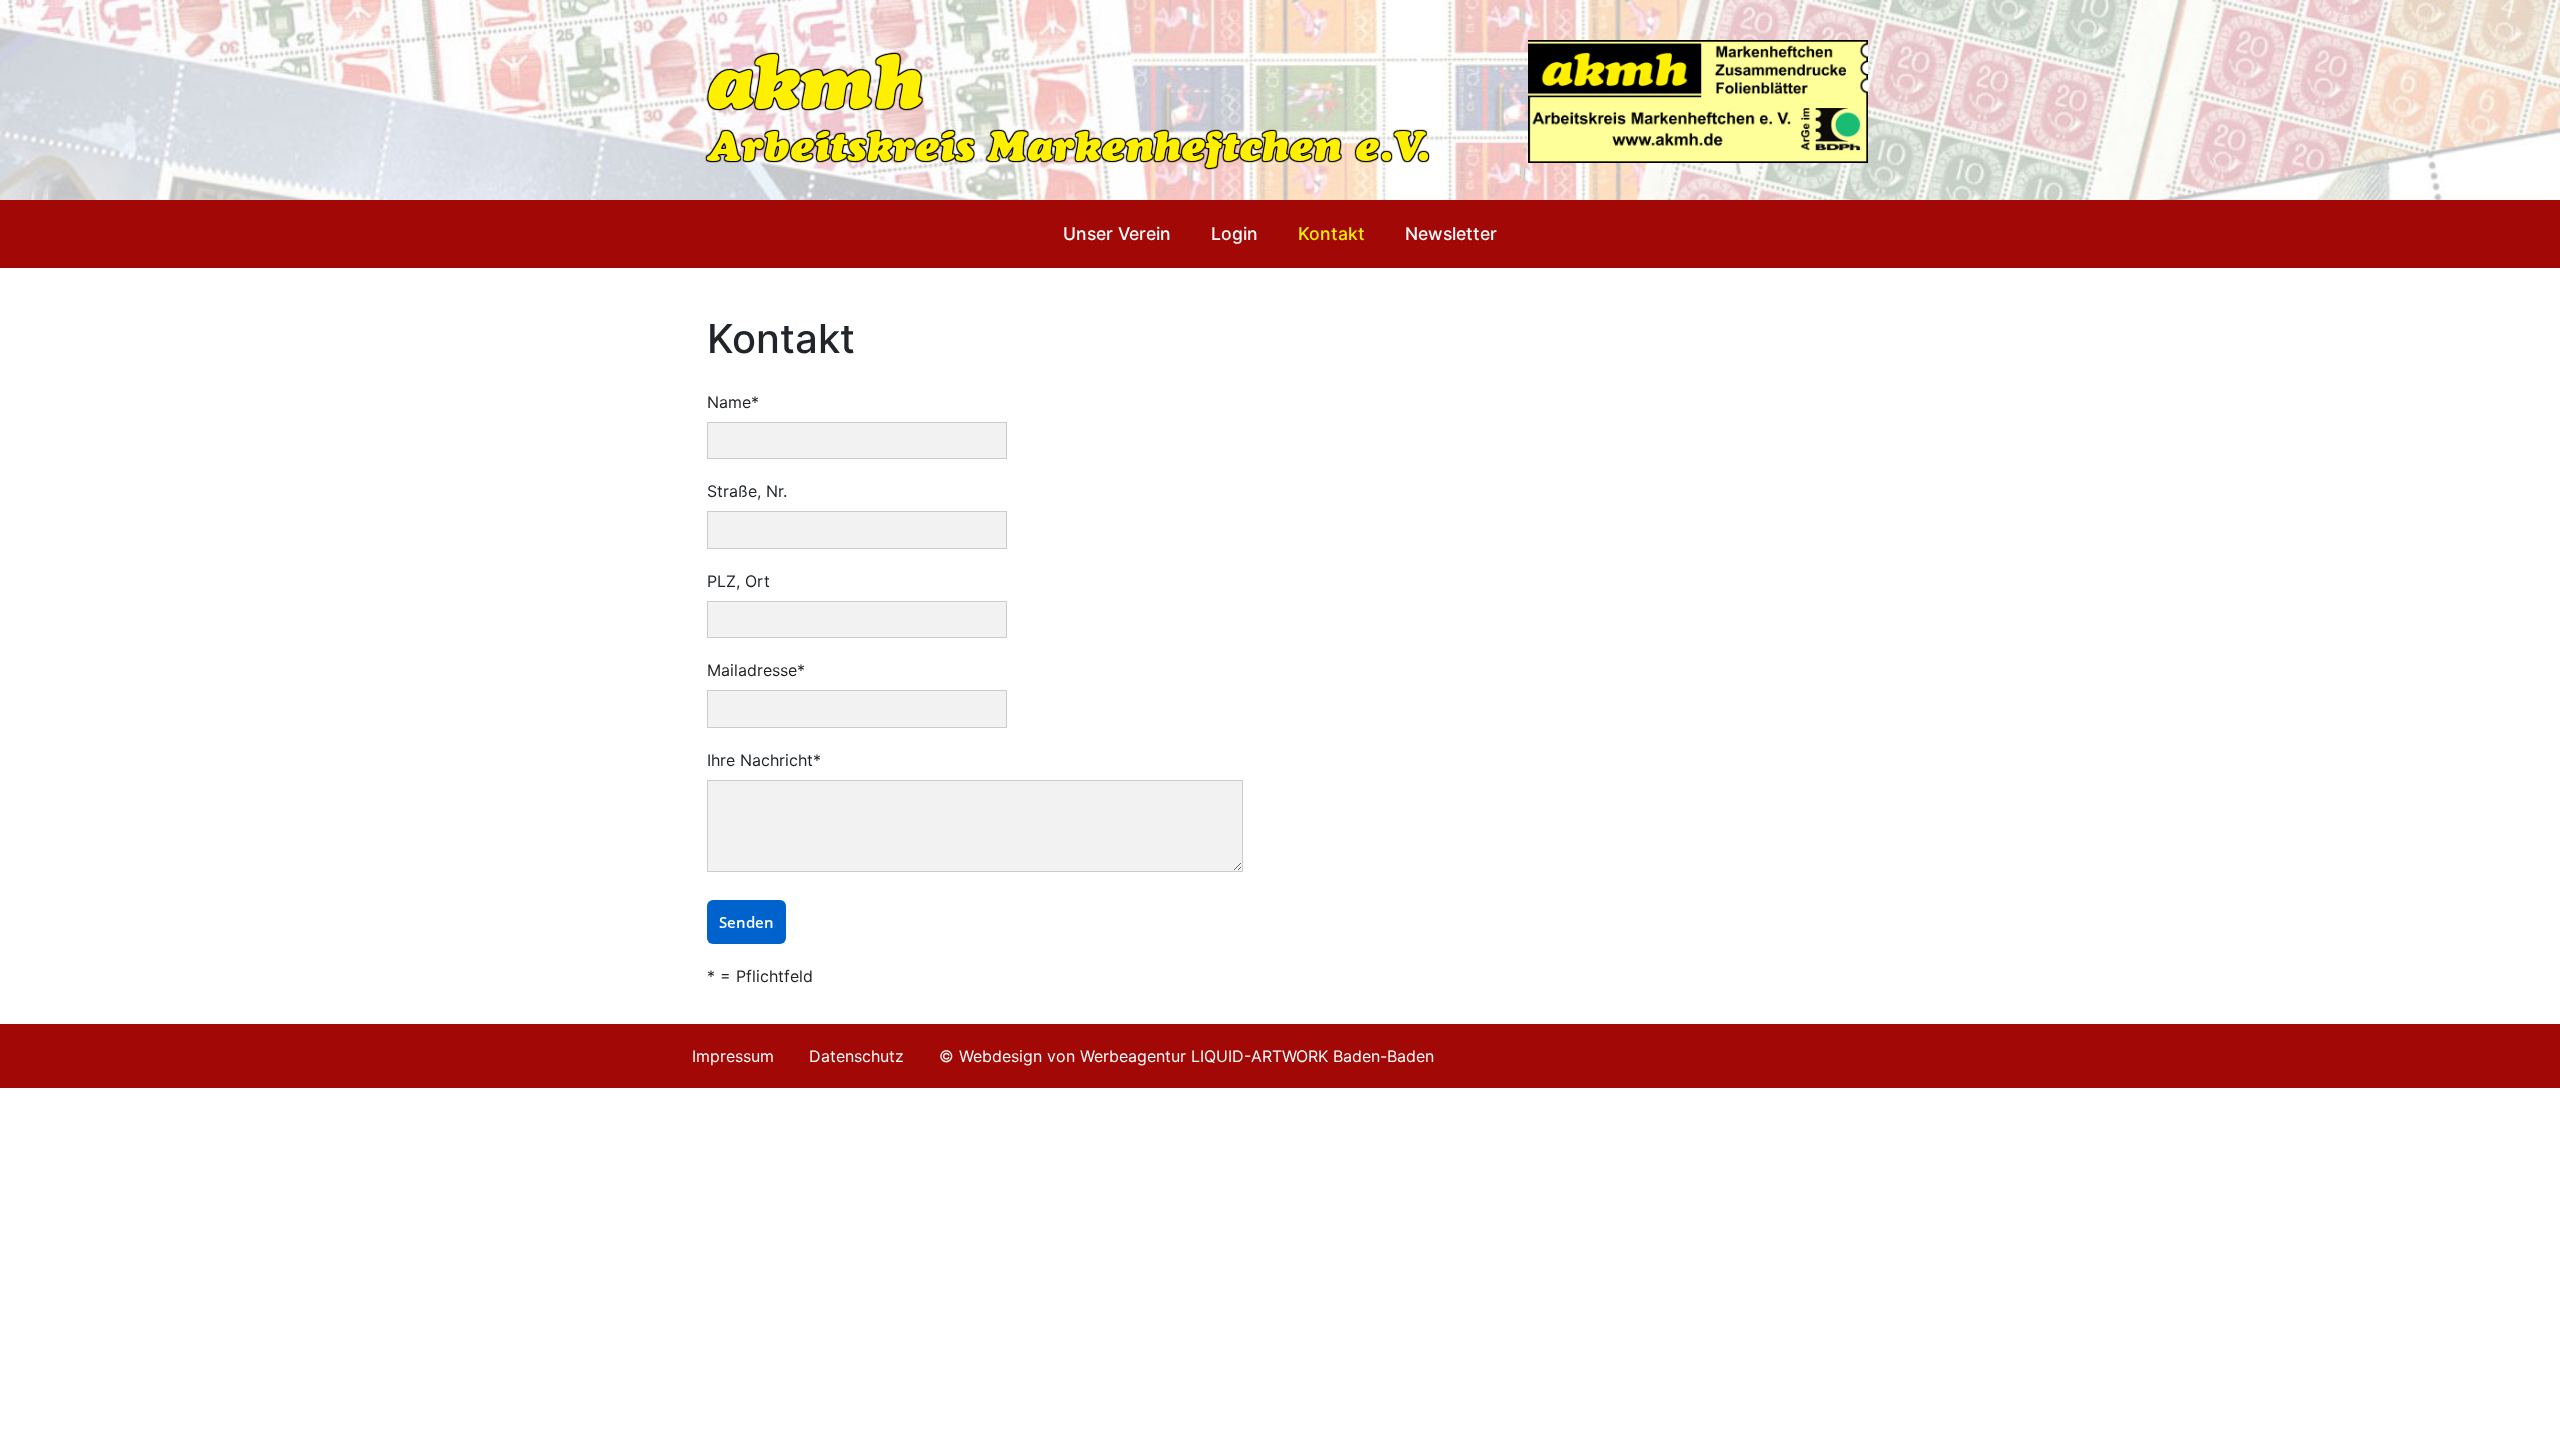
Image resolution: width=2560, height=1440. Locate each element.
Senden (746, 922)
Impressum (733, 1056)
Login (1234, 233)
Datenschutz (856, 1056)
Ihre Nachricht (764, 760)
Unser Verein (1117, 233)
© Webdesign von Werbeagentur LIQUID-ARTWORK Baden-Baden (1186, 1056)
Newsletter (1451, 233)
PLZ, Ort (738, 581)
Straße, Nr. (747, 491)
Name (733, 402)
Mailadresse (756, 670)
